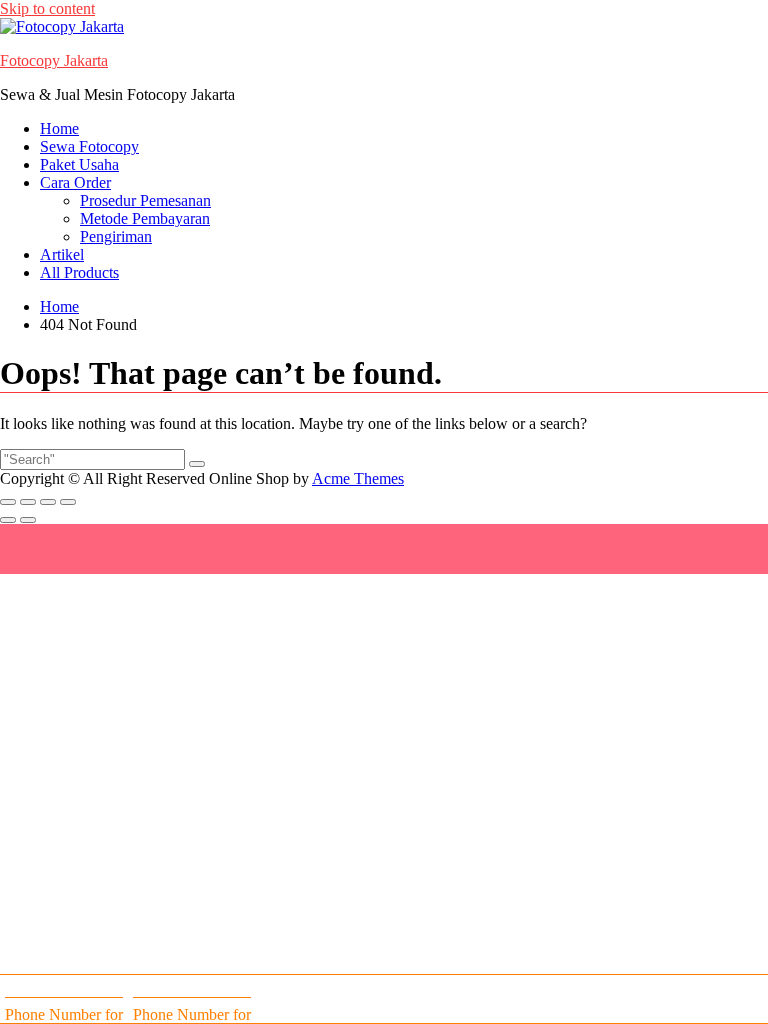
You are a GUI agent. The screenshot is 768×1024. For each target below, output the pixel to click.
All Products (79, 272)
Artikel (62, 254)
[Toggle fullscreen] (28, 502)
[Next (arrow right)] (28, 520)
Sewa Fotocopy (89, 146)
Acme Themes (358, 478)
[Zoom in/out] (8, 502)
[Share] (48, 502)
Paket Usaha (79, 164)
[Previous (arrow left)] (8, 520)
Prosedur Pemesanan (145, 200)
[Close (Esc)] (68, 502)
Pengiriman (116, 236)
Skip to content (47, 8)
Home (59, 128)
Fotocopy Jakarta (54, 60)
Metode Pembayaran (145, 218)
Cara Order (75, 182)
